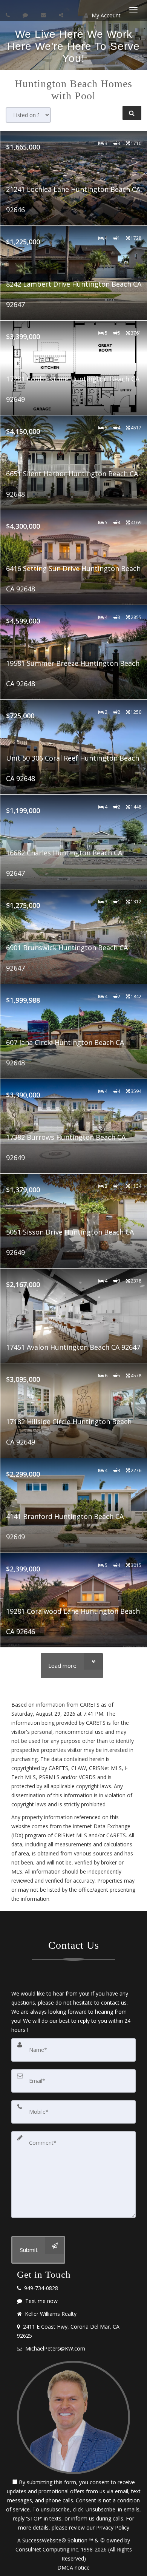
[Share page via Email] (62, 15)
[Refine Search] (132, 113)
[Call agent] (9, 15)
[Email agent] (44, 15)
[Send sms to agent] (26, 15)
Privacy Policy (113, 2527)
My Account (105, 15)
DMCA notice (73, 2568)
